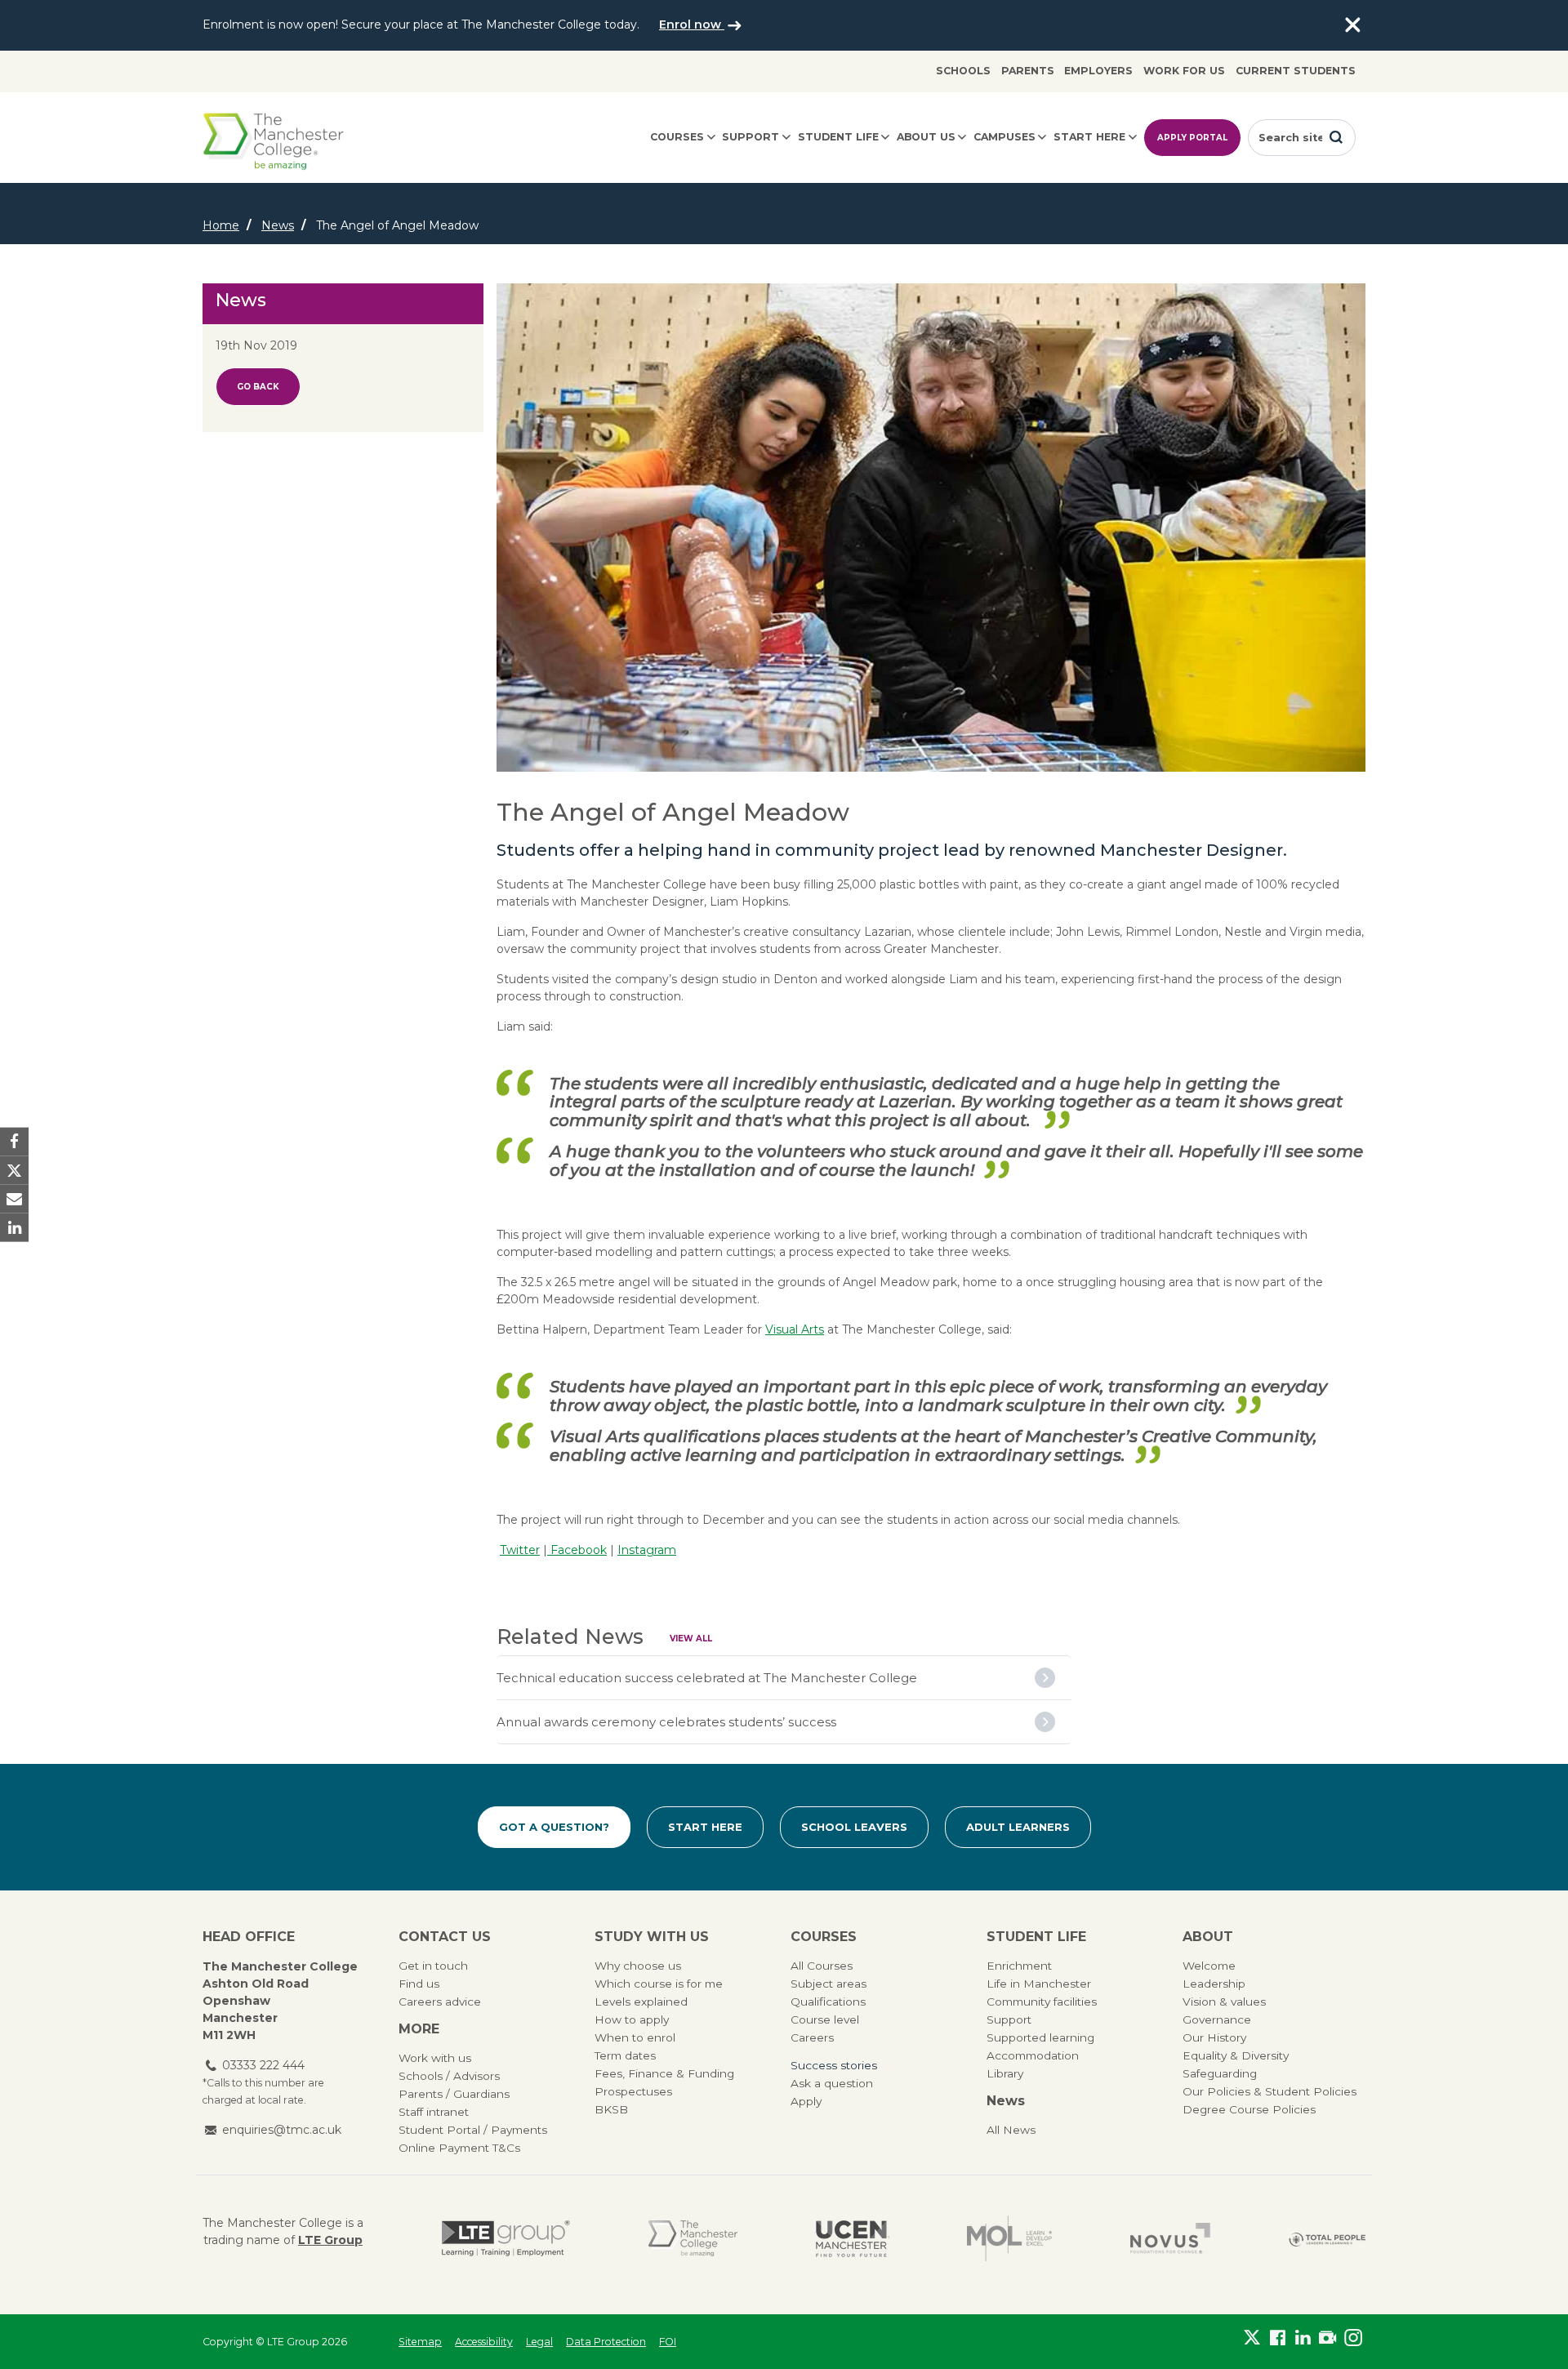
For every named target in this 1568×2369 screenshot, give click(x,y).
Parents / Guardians (454, 2094)
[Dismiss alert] (1352, 25)
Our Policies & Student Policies (1270, 2091)
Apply (806, 2101)
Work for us (1184, 71)
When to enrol (635, 2037)
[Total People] (1327, 2239)
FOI (668, 2342)
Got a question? (554, 1827)
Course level (825, 2019)
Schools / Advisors (449, 2076)
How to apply (632, 2019)
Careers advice (440, 2002)
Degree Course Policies (1249, 2109)
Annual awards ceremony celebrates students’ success (666, 1722)
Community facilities (1042, 2002)
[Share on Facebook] (14, 1141)
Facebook (577, 1550)
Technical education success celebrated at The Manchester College (707, 1678)
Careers (812, 2037)
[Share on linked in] (14, 1228)
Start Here (705, 1827)
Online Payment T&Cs (459, 2148)
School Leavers (854, 1827)
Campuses (1004, 137)
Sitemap (420, 2342)
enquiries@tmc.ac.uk (282, 2130)
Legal (539, 2342)
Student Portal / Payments (473, 2130)
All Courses (822, 1966)
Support (751, 137)
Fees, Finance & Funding (664, 2073)
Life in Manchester (1039, 1984)
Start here (1089, 137)
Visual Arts (795, 1329)
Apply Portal (1192, 138)
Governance (1217, 2019)
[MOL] (1009, 2238)
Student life (838, 137)
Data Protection (606, 2342)
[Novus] (1170, 2238)
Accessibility (484, 2342)
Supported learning (1040, 2037)
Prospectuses (633, 2091)
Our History (1214, 2037)
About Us (926, 137)
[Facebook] (1278, 2338)
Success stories (834, 2065)
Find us (419, 1984)
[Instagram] (1353, 2338)
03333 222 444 (263, 2065)
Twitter (520, 1550)
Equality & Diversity (1236, 2055)
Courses (677, 137)
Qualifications (828, 2002)
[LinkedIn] (1303, 2338)
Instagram (647, 1550)
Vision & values (1224, 2002)
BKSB (611, 2109)
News (278, 225)
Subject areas (829, 1984)
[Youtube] (1327, 2338)
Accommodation (1033, 2055)
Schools (963, 71)
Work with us (435, 2058)
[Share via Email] (14, 1199)
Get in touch (433, 1966)
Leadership (1214, 1984)
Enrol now (692, 24)
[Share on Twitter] (14, 1170)
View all (691, 1639)
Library (1005, 2073)
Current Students (1296, 71)
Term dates (625, 2055)
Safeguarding (1220, 2073)
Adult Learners (1018, 1827)
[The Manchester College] (693, 2238)
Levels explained (641, 2002)
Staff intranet (434, 2112)
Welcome (1209, 1966)
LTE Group (330, 2240)
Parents (1028, 71)
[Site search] (1336, 137)
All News (1011, 2130)
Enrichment (1019, 1966)
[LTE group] (506, 2238)
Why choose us (638, 1966)
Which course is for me (659, 1984)
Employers (1098, 71)
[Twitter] (1252, 2338)
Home (221, 225)
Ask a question (832, 2083)
